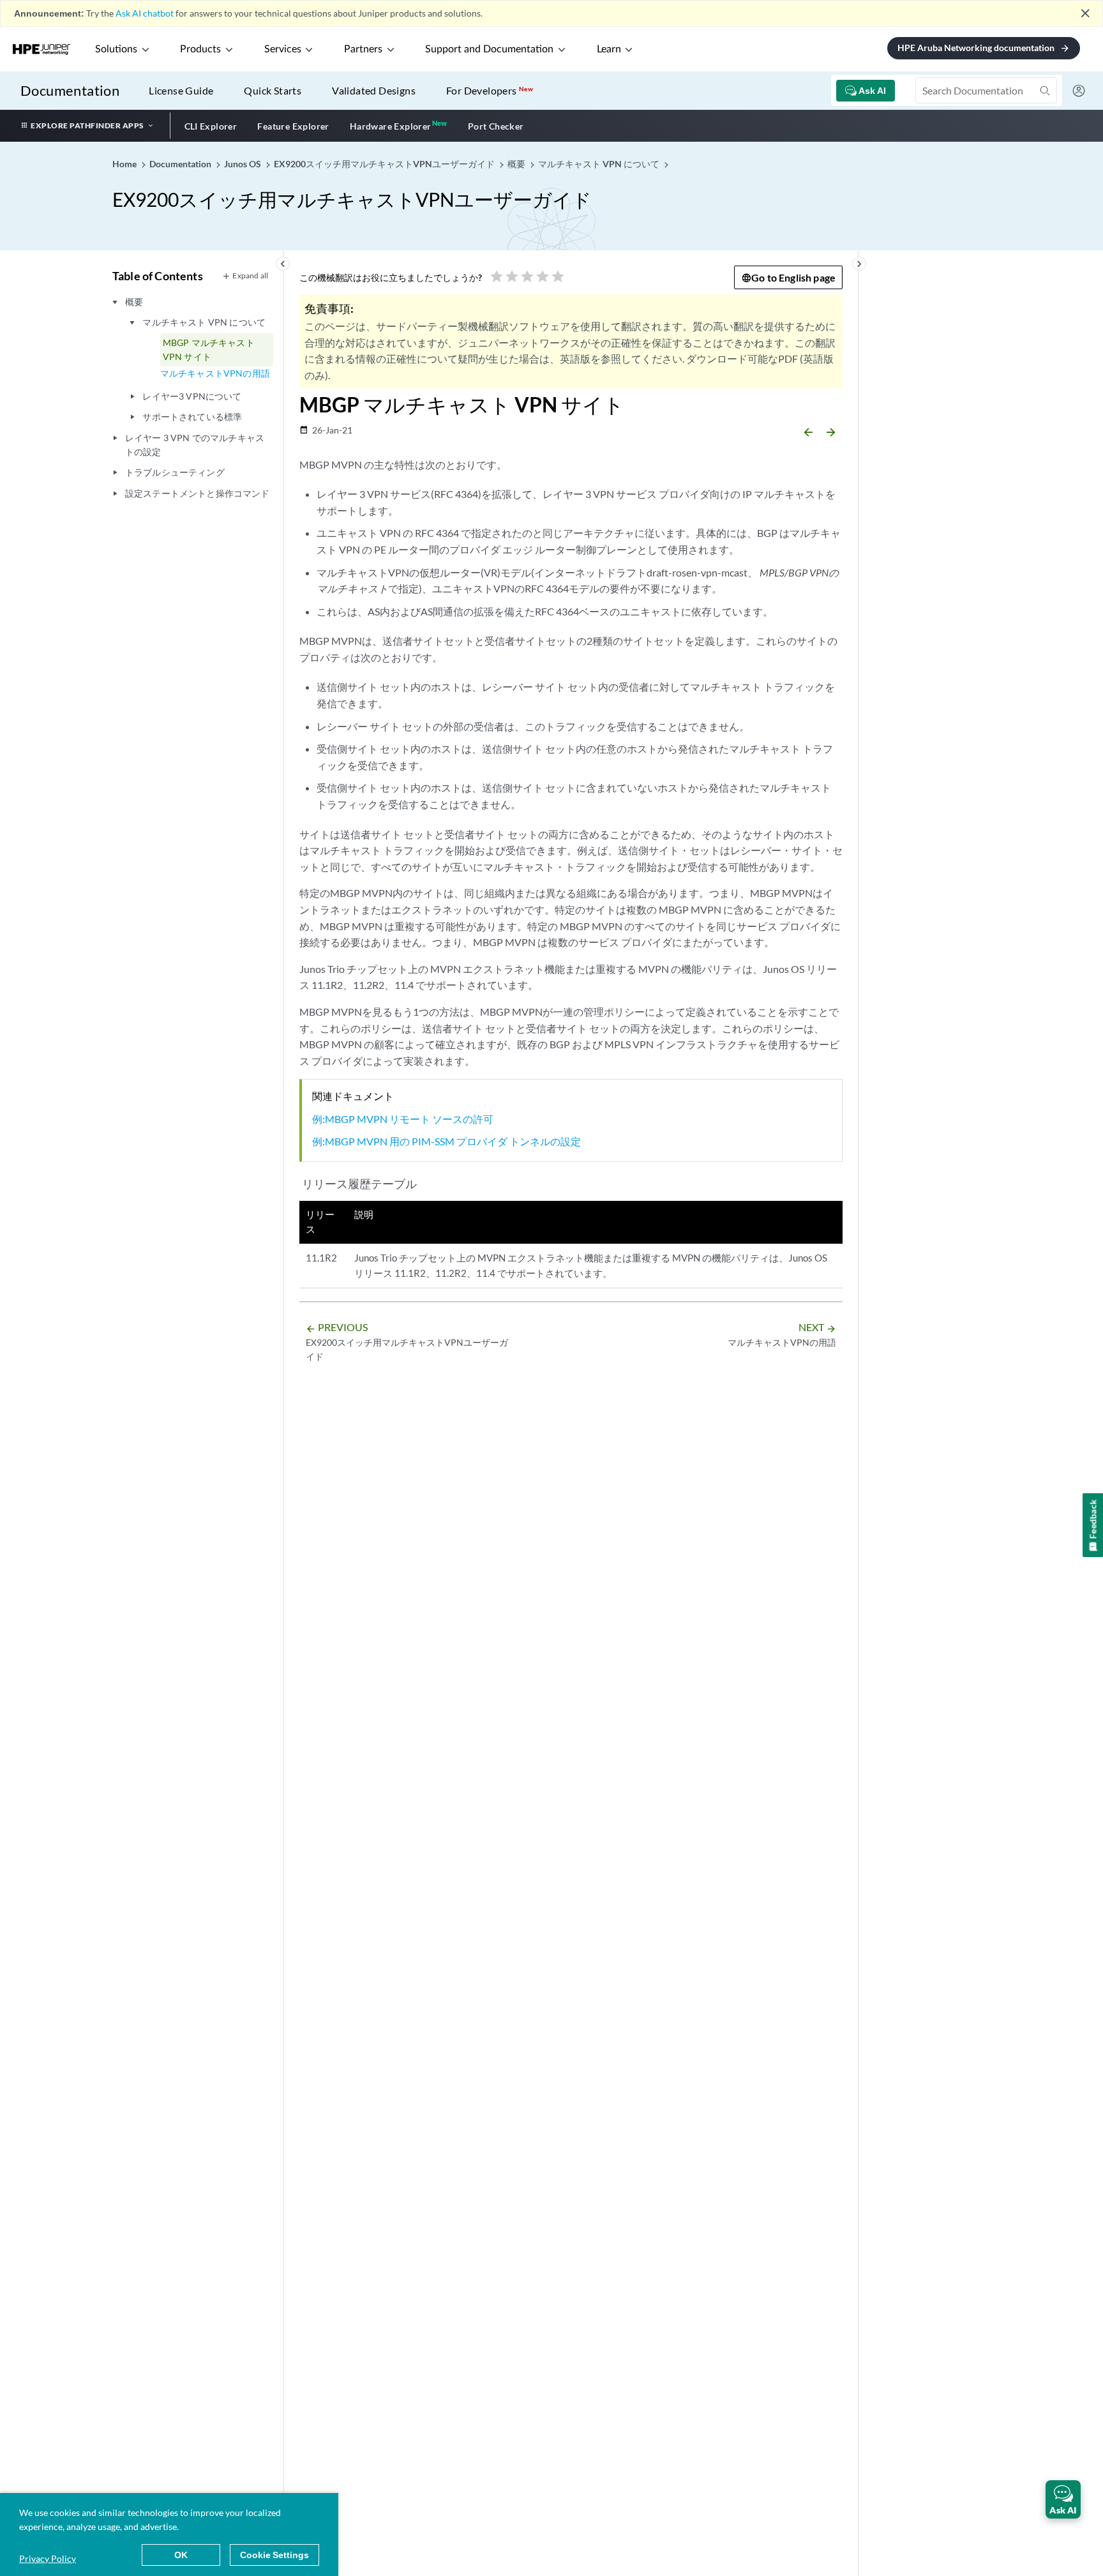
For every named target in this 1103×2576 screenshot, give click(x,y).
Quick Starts (273, 90)
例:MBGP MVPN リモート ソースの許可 (403, 1119)
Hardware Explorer (391, 126)
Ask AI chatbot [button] (145, 13)
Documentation (70, 90)
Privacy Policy (48, 2558)
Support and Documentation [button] (489, 49)
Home (125, 164)
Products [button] (200, 49)
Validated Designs (374, 90)
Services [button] (283, 49)
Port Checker (496, 126)
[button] (1063, 2499)
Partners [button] (363, 49)
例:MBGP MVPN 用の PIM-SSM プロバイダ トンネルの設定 (446, 1141)
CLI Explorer (211, 126)
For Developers (490, 90)
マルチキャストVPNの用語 (215, 373)
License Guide (181, 90)
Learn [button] (609, 49)
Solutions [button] (116, 49)
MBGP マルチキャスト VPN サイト (209, 350)
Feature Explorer (293, 126)
